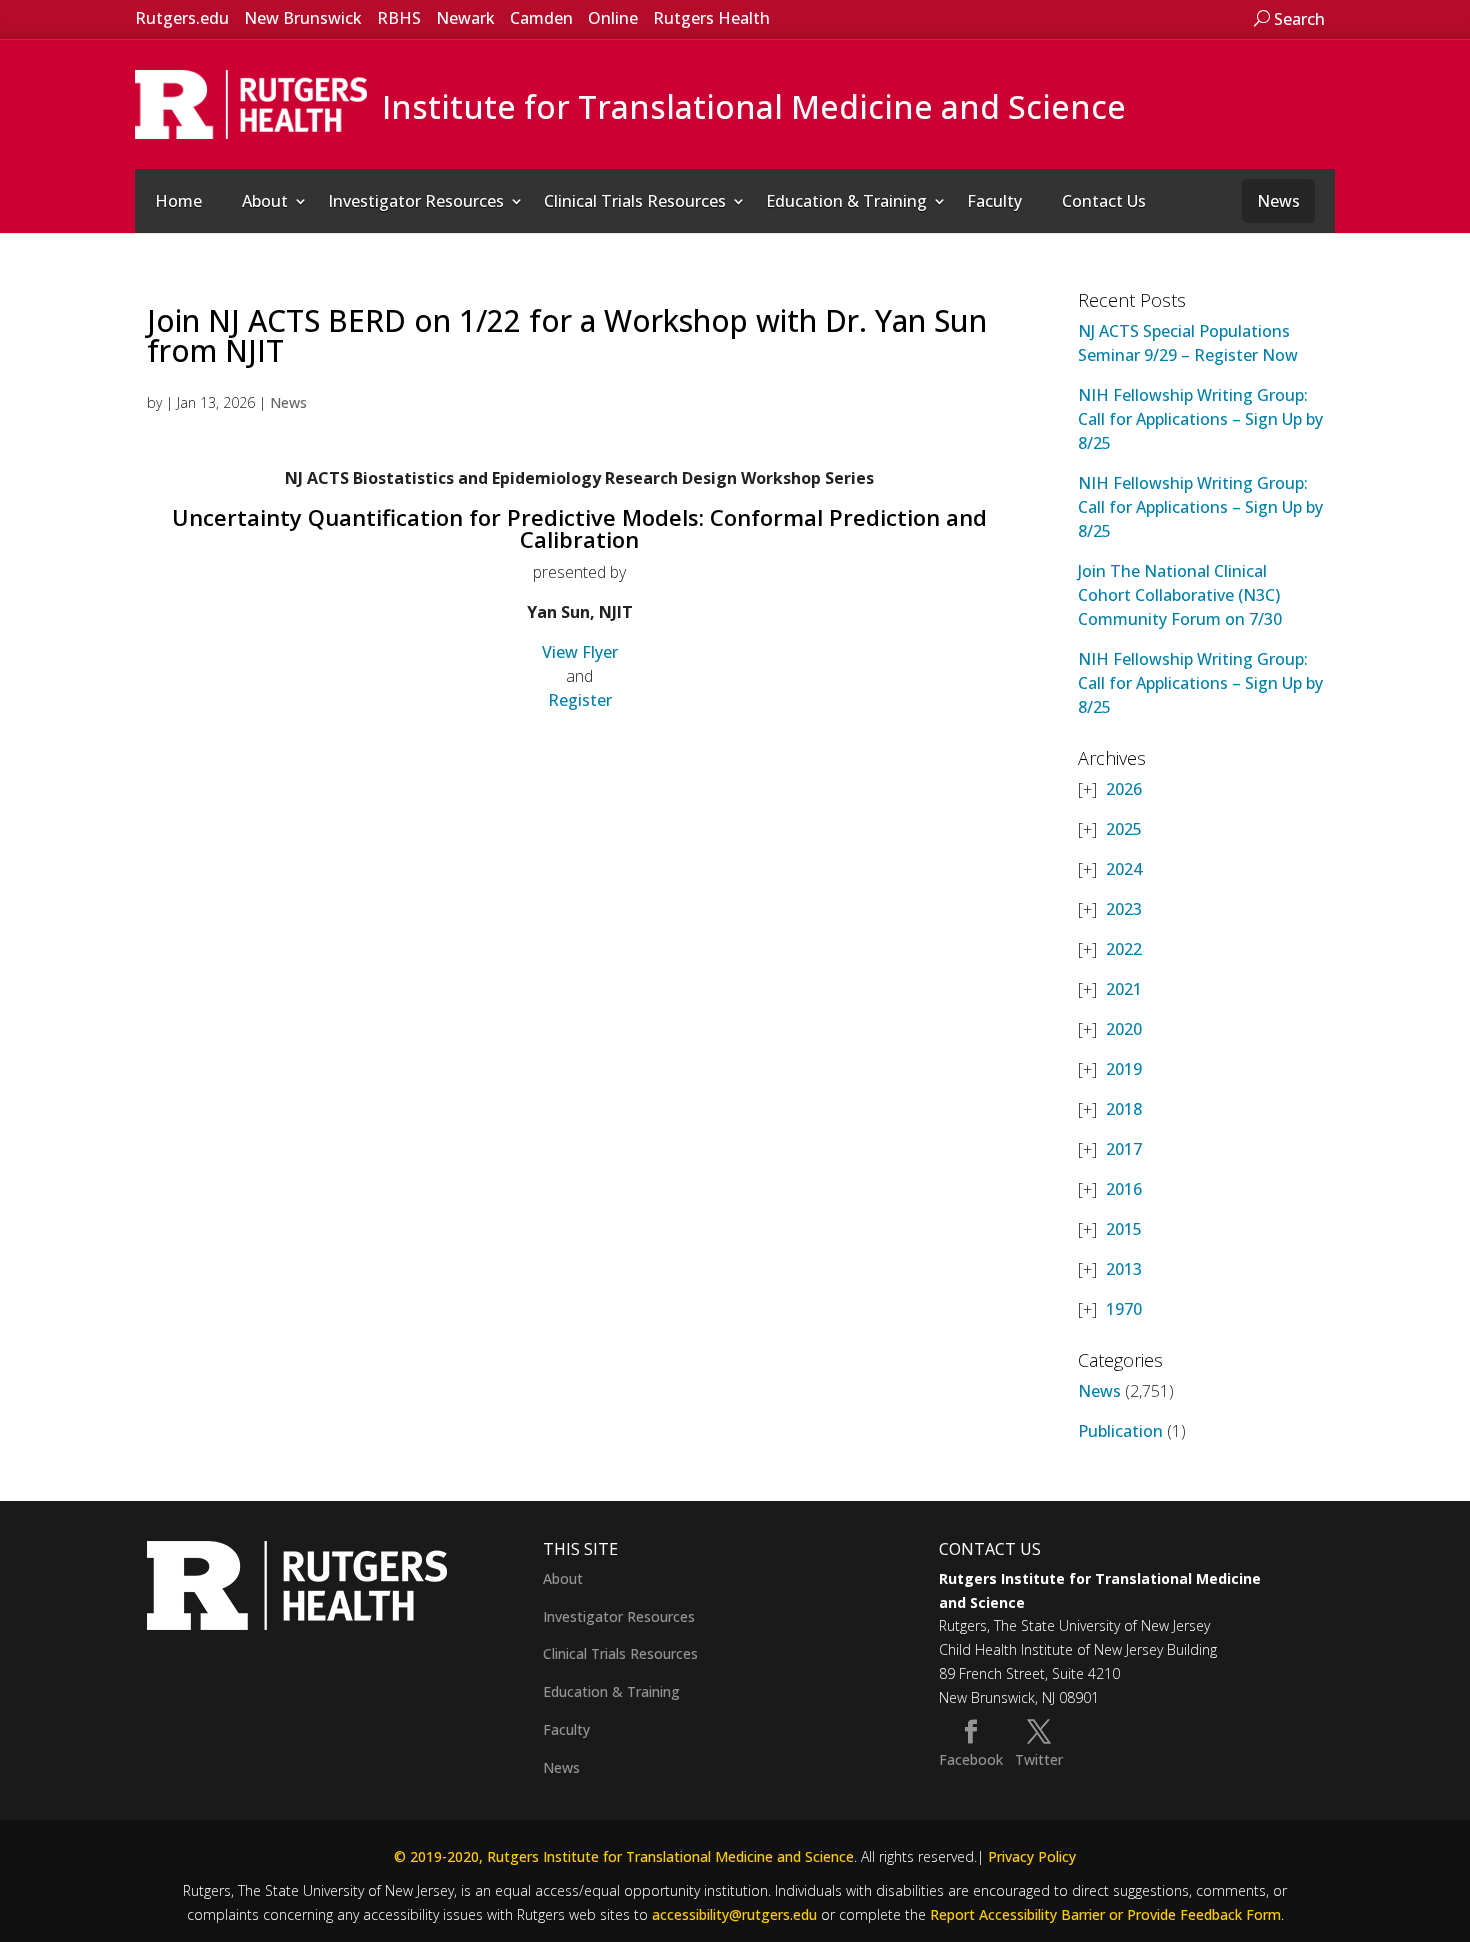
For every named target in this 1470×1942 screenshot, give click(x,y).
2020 (1124, 1029)
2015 (1124, 1229)
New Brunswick (303, 18)
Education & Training (846, 201)
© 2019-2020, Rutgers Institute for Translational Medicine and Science (624, 1856)
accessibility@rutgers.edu (734, 1914)
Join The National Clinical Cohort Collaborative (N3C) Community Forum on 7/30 (1180, 595)
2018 (1124, 1109)
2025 (1124, 829)
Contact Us (1104, 201)
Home (178, 201)
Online (613, 18)
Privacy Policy (1032, 1856)
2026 (1124, 789)
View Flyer (580, 652)
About (265, 201)
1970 (1124, 1309)
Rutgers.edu (182, 18)
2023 (1124, 909)
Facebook (971, 1759)
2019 (1124, 1069)
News (1278, 201)
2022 (1124, 949)
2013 (1124, 1269)
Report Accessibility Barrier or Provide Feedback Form (1105, 1914)
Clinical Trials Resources (635, 201)
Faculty (994, 201)
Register (580, 700)
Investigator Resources (416, 201)
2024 (1124, 869)
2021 (1124, 989)
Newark (465, 18)
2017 (1124, 1149)
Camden (541, 18)
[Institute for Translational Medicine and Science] (251, 103)
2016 (1124, 1189)
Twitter (1039, 1759)
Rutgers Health (711, 18)
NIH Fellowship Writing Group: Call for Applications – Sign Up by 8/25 (1200, 419)
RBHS (399, 18)
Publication (1120, 1431)
